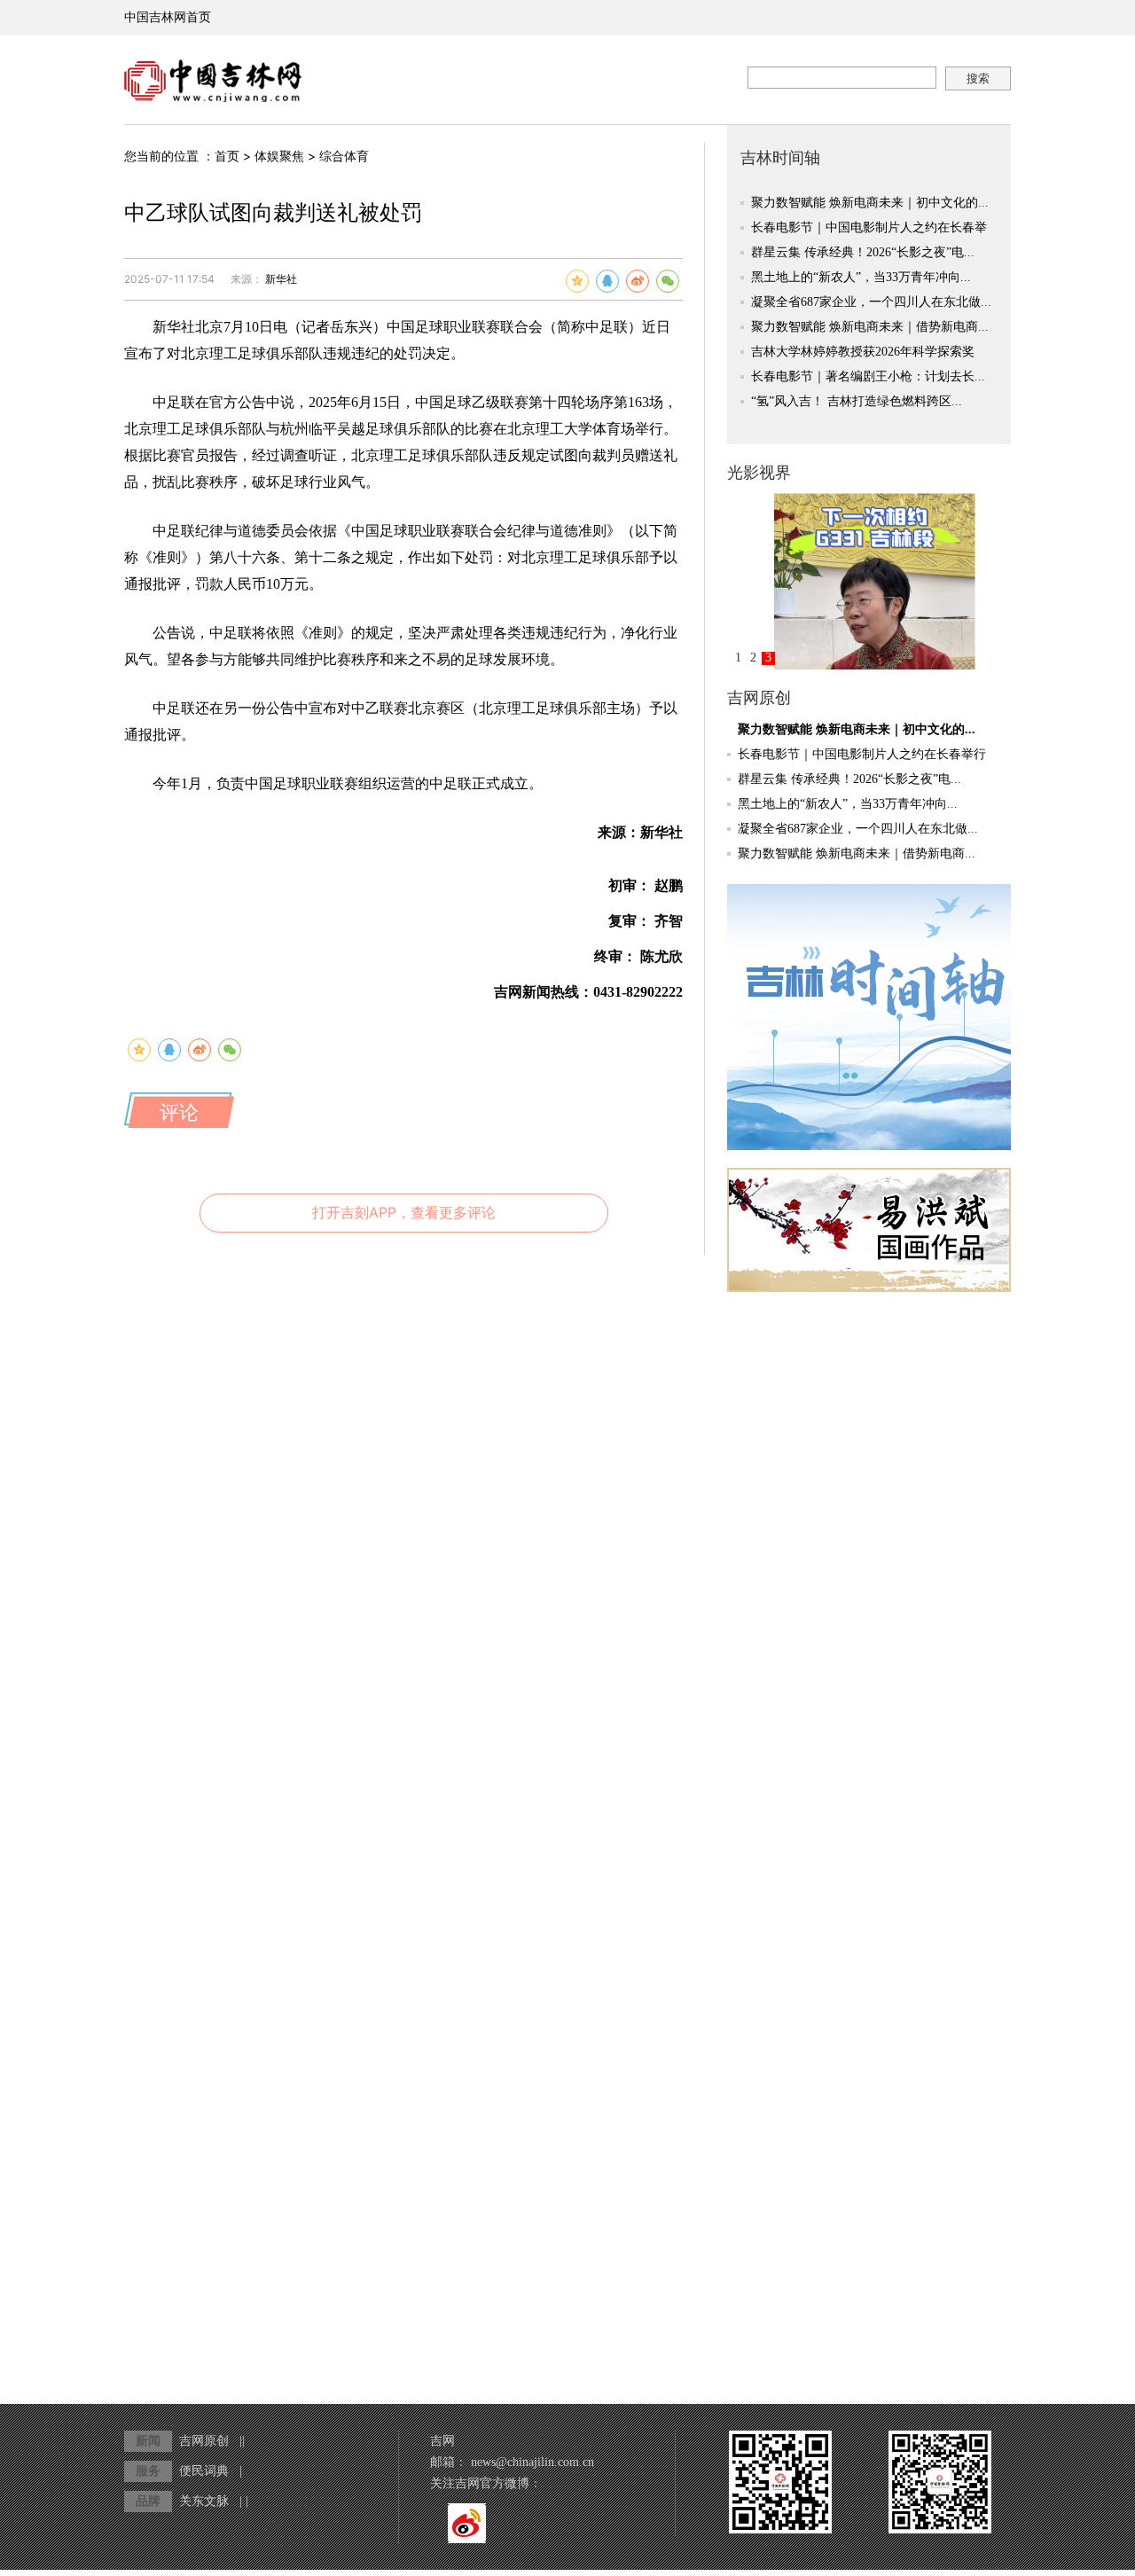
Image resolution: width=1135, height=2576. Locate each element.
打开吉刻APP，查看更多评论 (404, 1212)
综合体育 (344, 156)
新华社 (281, 279)
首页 (227, 156)
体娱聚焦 (279, 156)
